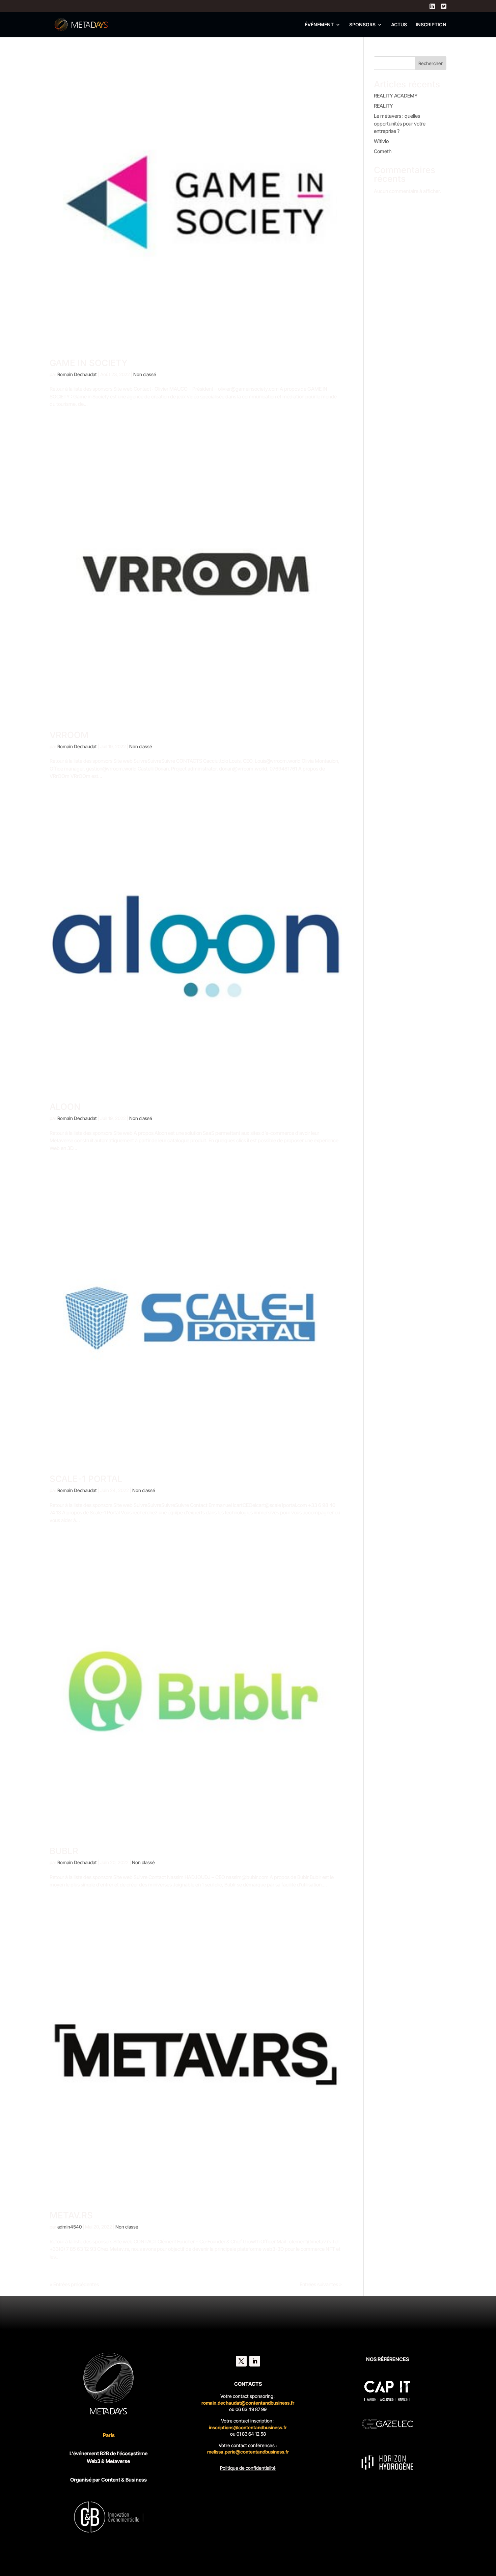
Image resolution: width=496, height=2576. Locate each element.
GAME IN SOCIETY (89, 363)
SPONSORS (362, 25)
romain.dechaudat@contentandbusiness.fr (248, 2403)
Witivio (381, 141)
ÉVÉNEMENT (319, 25)
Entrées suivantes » (321, 2284)
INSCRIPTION (431, 25)
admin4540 (70, 2227)
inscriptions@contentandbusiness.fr (248, 2427)
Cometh (383, 151)
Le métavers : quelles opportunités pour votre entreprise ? (400, 123)
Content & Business (124, 2480)
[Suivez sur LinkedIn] (255, 2361)
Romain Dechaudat (77, 374)
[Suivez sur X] (241, 2361)
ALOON (65, 1107)
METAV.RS (71, 2215)
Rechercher (431, 63)
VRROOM (69, 735)
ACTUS (399, 25)
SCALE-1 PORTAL (86, 1479)
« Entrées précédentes (74, 2284)
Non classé (145, 374)
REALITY (383, 106)
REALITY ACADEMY (396, 96)
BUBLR (64, 1851)
